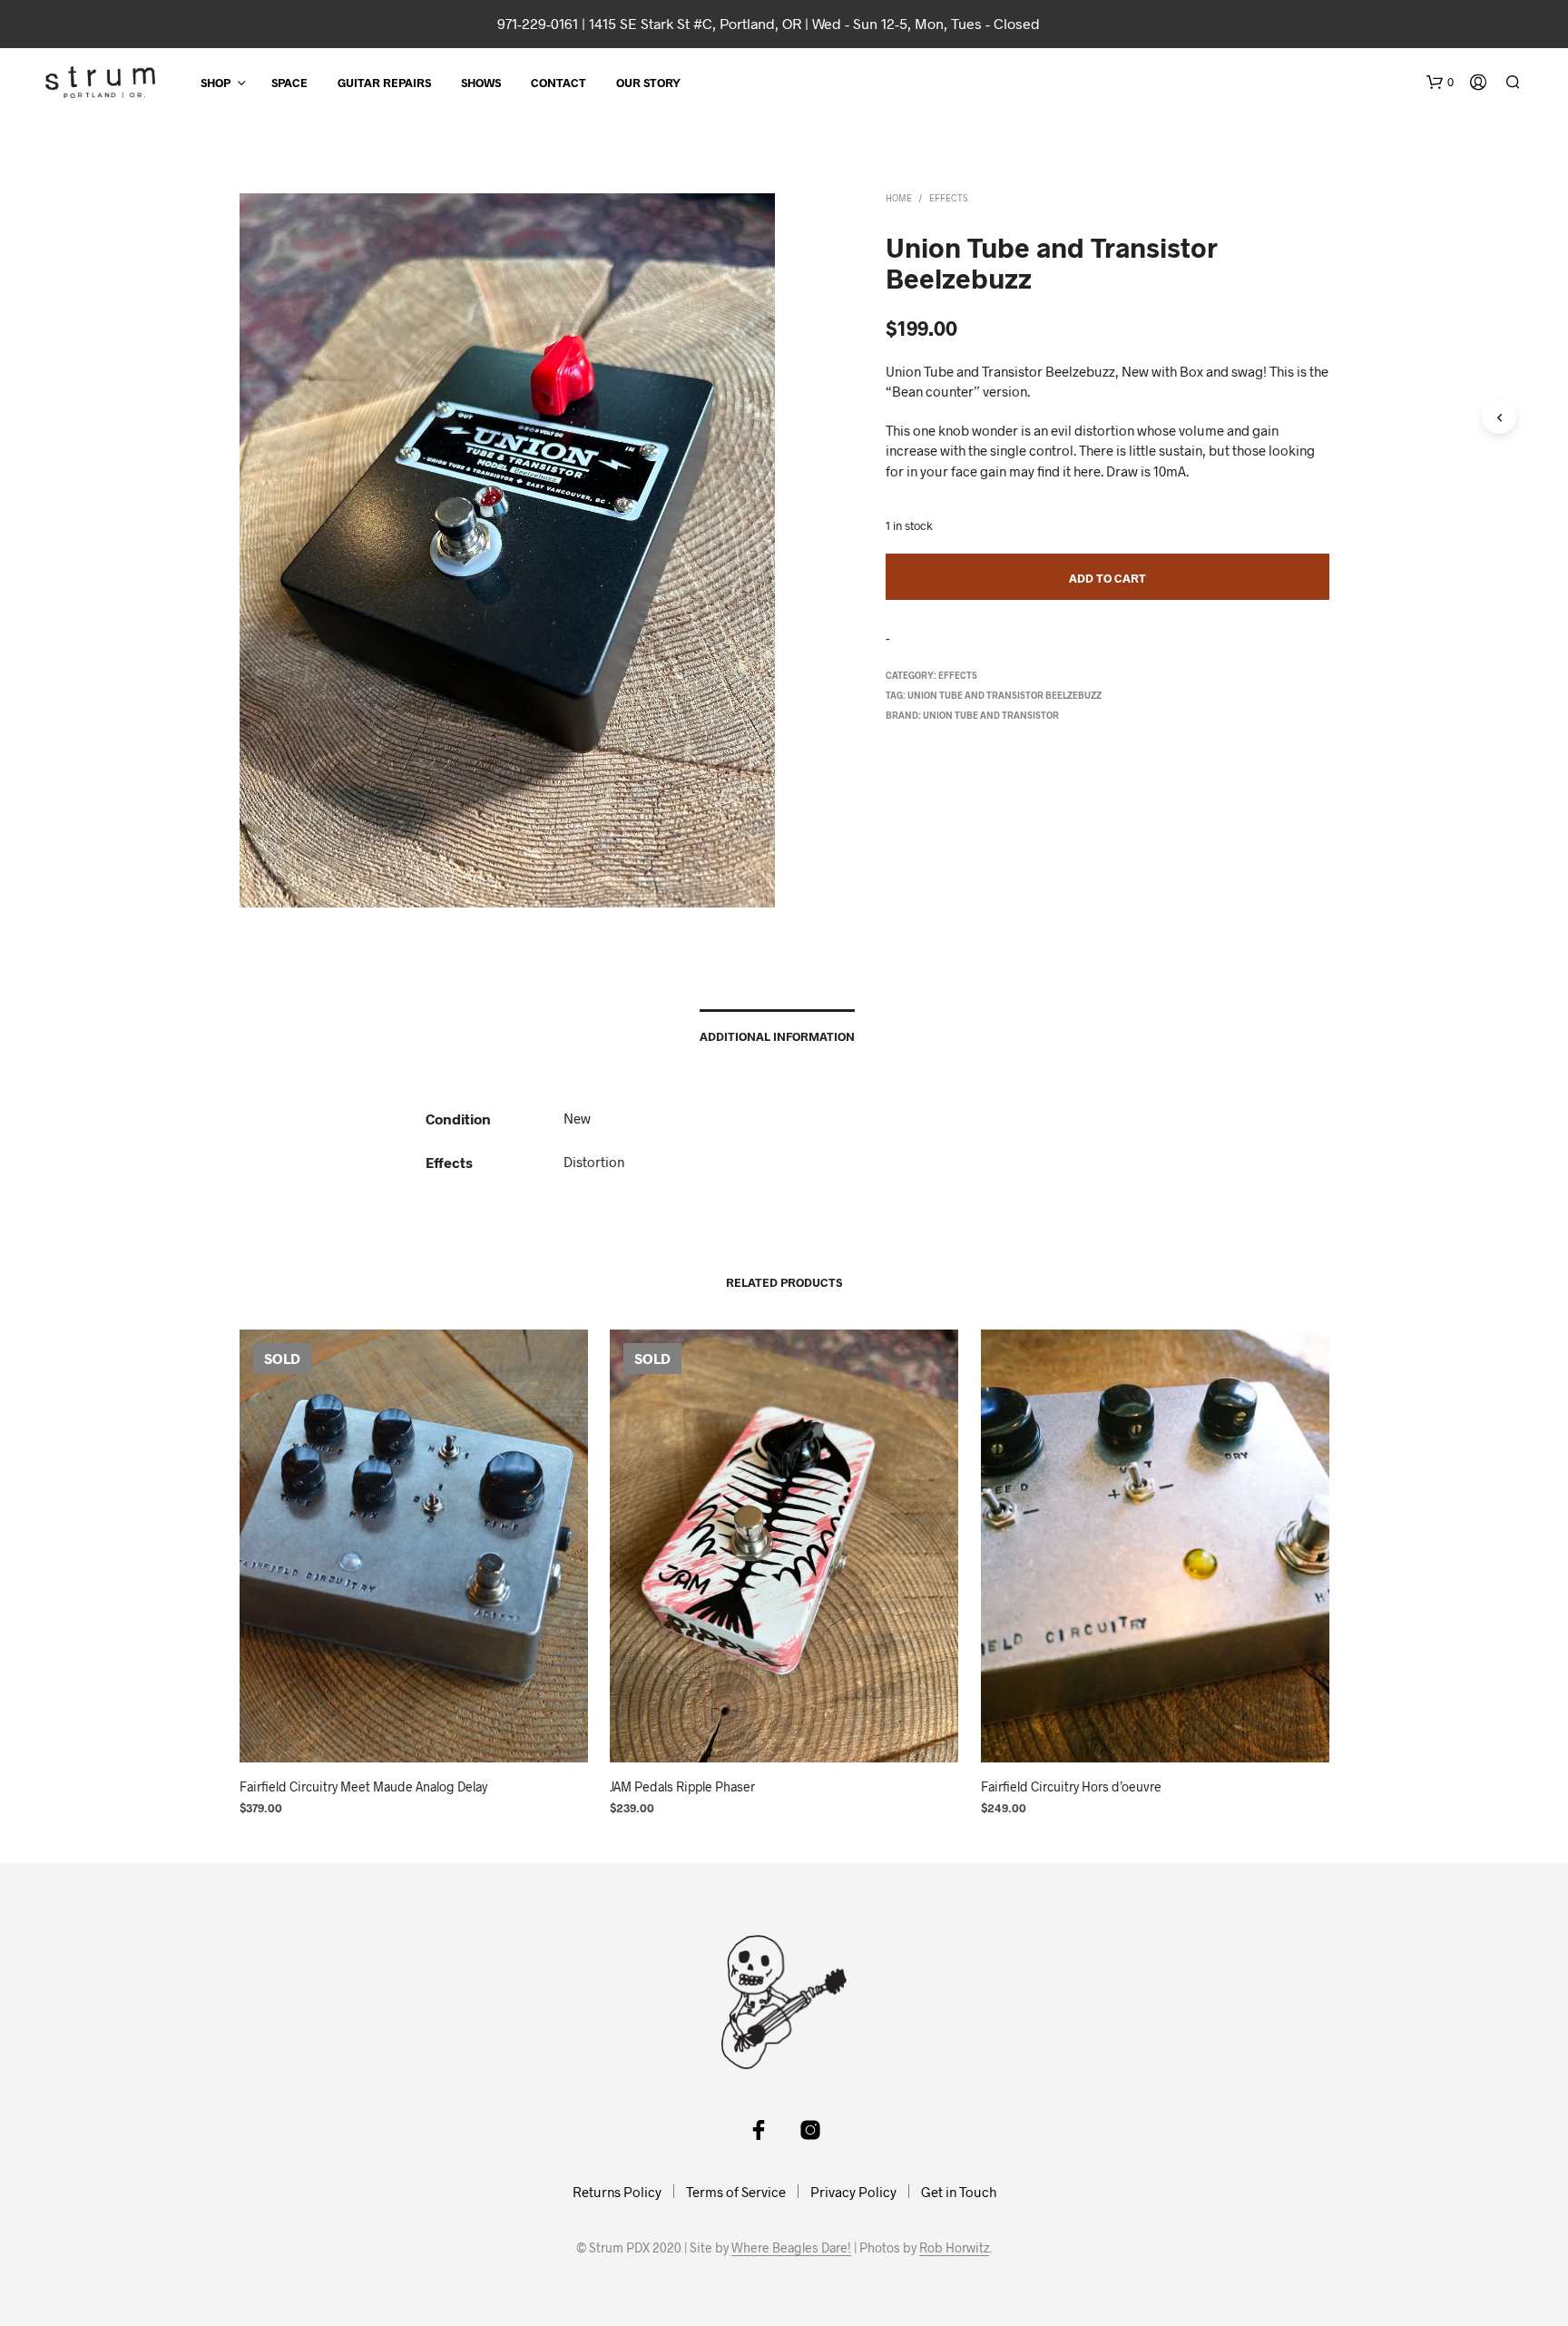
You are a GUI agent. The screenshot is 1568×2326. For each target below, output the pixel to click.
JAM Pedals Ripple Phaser (682, 1786)
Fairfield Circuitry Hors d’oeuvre (1071, 1786)
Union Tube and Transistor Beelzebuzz (1004, 695)
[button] (1440, 83)
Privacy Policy (853, 2192)
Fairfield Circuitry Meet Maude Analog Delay (363, 1786)
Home (899, 198)
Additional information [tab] (777, 1036)
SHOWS (481, 83)
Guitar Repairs (384, 83)
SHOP (216, 83)
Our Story (648, 83)
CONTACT (559, 83)
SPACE (289, 83)
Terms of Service (736, 2192)
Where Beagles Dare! (791, 2248)
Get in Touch (959, 2192)
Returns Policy (617, 2192)
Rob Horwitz (954, 2248)
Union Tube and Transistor (991, 715)
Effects (948, 198)
